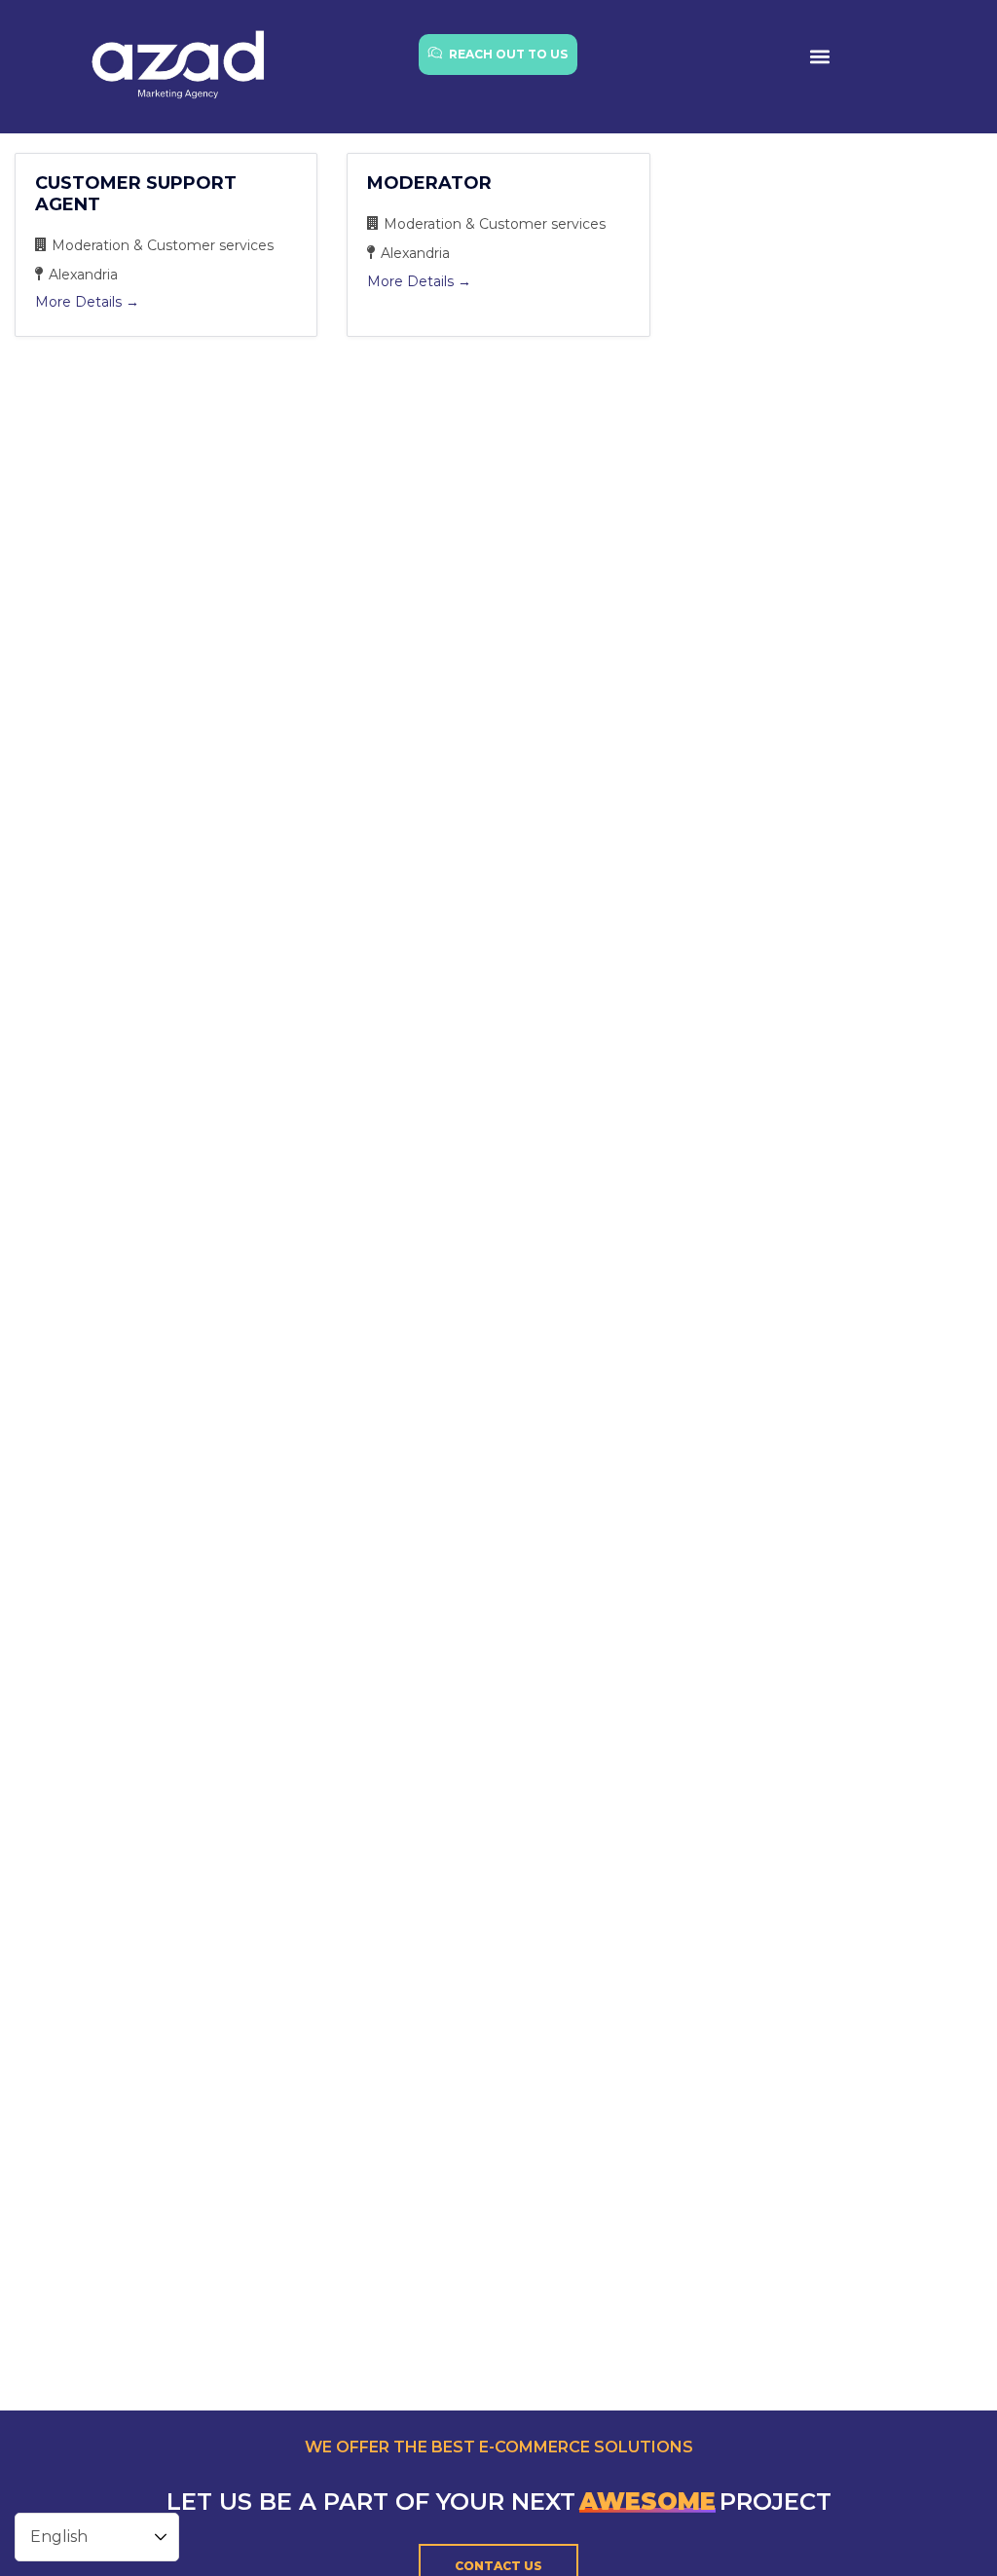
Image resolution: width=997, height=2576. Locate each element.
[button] (819, 56)
